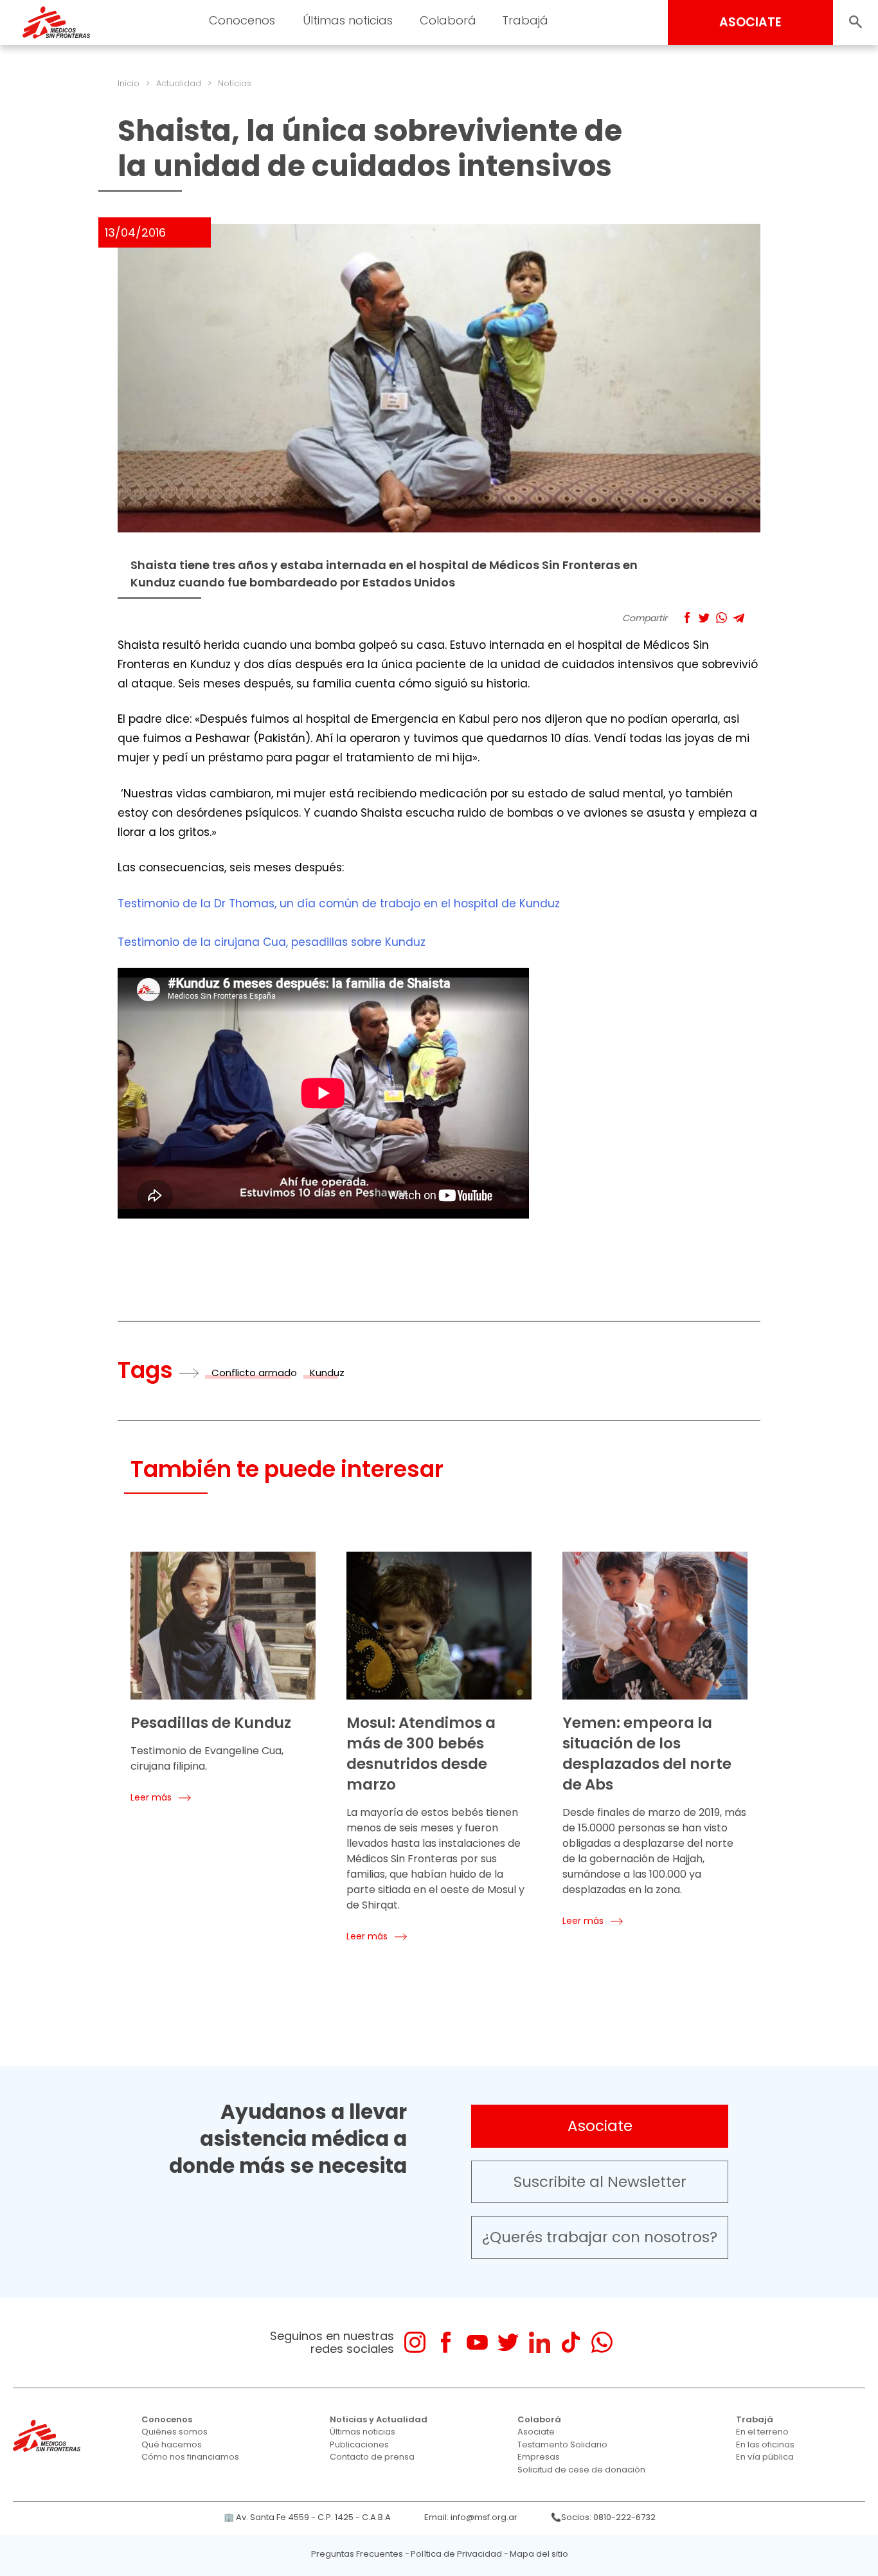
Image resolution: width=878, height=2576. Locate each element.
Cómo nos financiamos (190, 2457)
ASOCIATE (750, 22)
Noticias (235, 83)
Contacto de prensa (372, 2457)
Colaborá (539, 2419)
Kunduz (327, 1373)
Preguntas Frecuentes (357, 2554)
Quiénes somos (175, 2432)
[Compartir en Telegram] (739, 618)
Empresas (539, 2457)
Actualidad (179, 83)
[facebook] (446, 2342)
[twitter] (508, 2342)
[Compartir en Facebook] (687, 618)
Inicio (129, 83)
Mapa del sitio (539, 2554)
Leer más (151, 1797)
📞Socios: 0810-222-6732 (603, 2517)
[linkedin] (540, 2342)
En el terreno (762, 2432)
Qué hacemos (172, 2444)
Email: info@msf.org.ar (471, 2517)
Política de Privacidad (456, 2554)
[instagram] (415, 2342)
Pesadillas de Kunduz (211, 1723)
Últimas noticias (363, 2432)
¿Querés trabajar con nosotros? (600, 2237)
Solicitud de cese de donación (581, 2470)
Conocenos (167, 2419)
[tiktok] (570, 2342)
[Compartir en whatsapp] (721, 618)
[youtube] (477, 2342)
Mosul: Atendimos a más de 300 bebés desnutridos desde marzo (421, 1754)
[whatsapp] (602, 2342)
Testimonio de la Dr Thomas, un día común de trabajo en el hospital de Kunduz (339, 903)
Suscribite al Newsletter (600, 2182)
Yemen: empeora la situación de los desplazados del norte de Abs (647, 1754)
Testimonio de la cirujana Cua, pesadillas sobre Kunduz (272, 942)
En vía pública (765, 2457)
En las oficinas (765, 2444)
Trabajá (755, 2419)
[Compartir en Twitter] (704, 618)
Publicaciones (359, 2444)
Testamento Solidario (562, 2444)
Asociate (600, 2126)
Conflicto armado (254, 1373)
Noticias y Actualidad (379, 2419)
